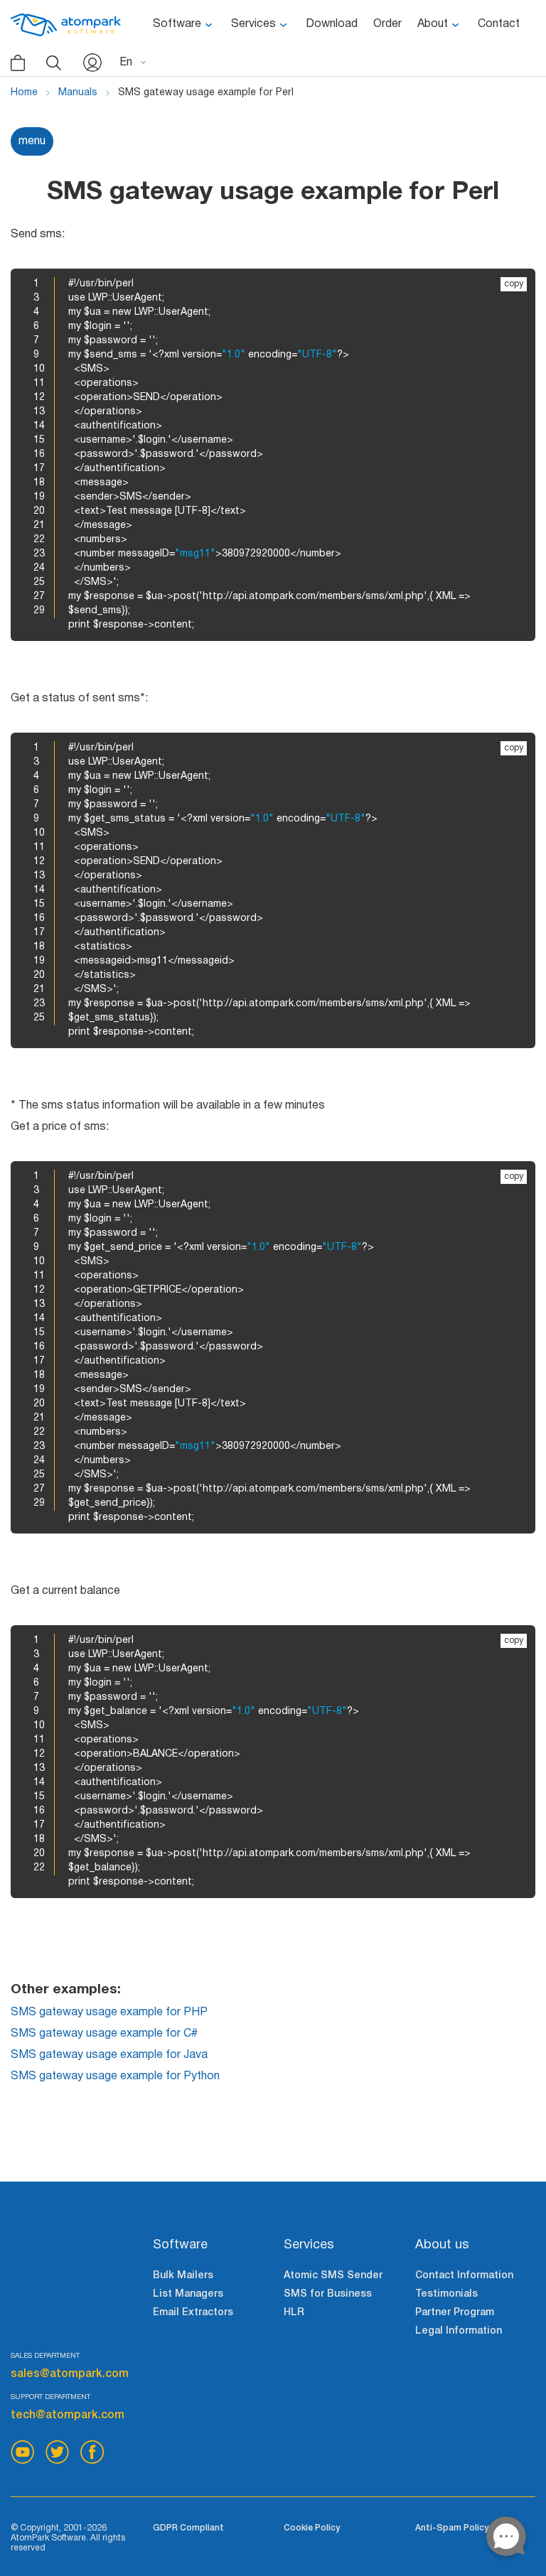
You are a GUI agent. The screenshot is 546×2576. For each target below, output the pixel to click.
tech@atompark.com (68, 2415)
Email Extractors (193, 2313)
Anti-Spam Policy (452, 2528)
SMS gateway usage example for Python (115, 2076)
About (433, 24)
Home (24, 93)
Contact (499, 24)
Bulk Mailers (183, 2276)
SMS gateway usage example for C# (104, 2034)
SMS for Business (328, 2294)
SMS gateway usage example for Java (109, 2055)
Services (253, 24)
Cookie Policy (312, 2528)
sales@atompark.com (70, 2374)
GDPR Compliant (188, 2528)
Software (177, 24)
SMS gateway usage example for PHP (109, 2012)
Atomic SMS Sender (333, 2276)
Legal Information (459, 2331)
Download (332, 24)
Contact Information (464, 2276)
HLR (294, 2313)
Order (387, 24)
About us (442, 2245)
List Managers (188, 2294)
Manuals (78, 93)
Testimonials (446, 2294)
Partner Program (455, 2313)
